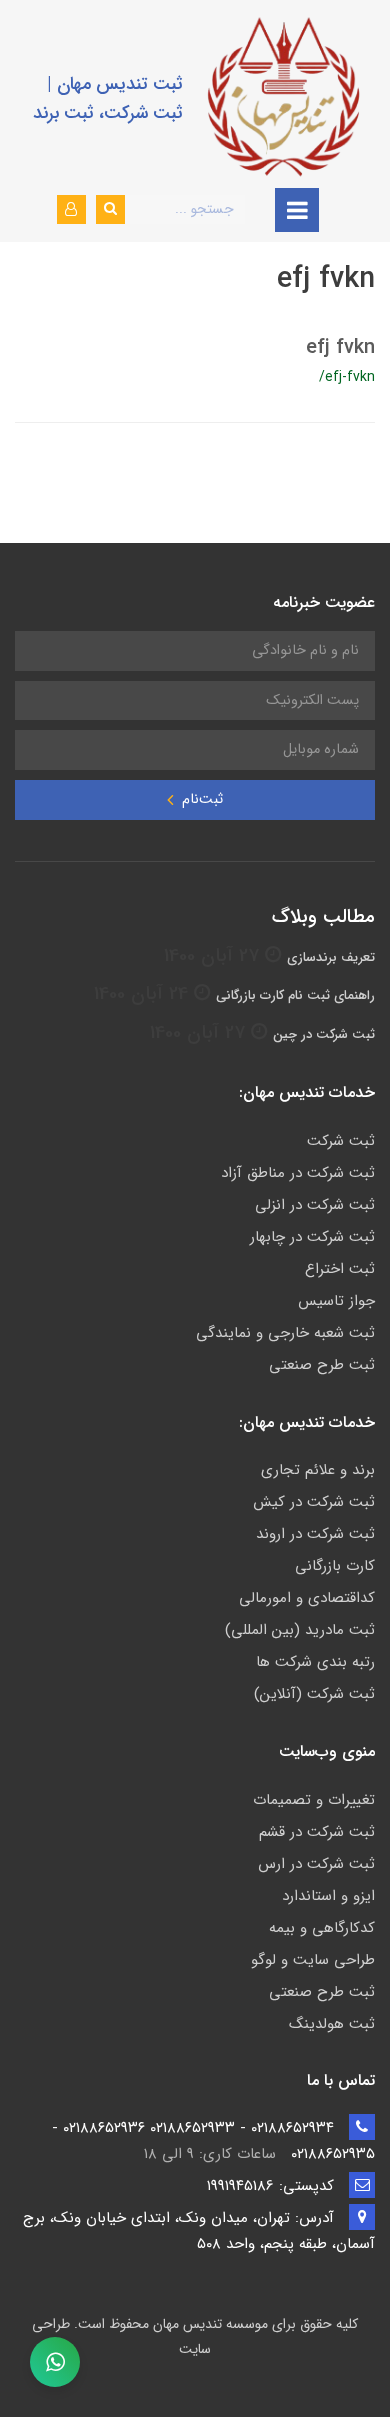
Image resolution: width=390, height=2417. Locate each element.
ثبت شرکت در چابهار (312, 1237)
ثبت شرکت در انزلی (315, 1205)
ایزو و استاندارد (328, 1896)
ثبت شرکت (341, 1141)
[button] (71, 209)
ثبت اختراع (340, 1269)
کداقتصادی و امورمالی (307, 1598)
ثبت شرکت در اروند (315, 1534)
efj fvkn (340, 347)
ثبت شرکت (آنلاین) (314, 1694)
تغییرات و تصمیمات (314, 1800)
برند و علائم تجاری (318, 1470)
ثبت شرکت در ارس (316, 1864)
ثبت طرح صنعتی (322, 1365)
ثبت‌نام (200, 799)
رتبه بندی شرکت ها (315, 1662)
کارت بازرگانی (335, 1566)
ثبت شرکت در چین (324, 1034)
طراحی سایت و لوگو (313, 1960)
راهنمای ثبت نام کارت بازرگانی (295, 995)
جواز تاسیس (336, 1301)
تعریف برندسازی (331, 957)
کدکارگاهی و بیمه (322, 1928)
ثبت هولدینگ (332, 2024)
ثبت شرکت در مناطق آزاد (298, 1173)
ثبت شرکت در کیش (314, 1502)
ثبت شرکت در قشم (317, 1832)
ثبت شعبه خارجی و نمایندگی (285, 1333)
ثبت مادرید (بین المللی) (300, 1630)
